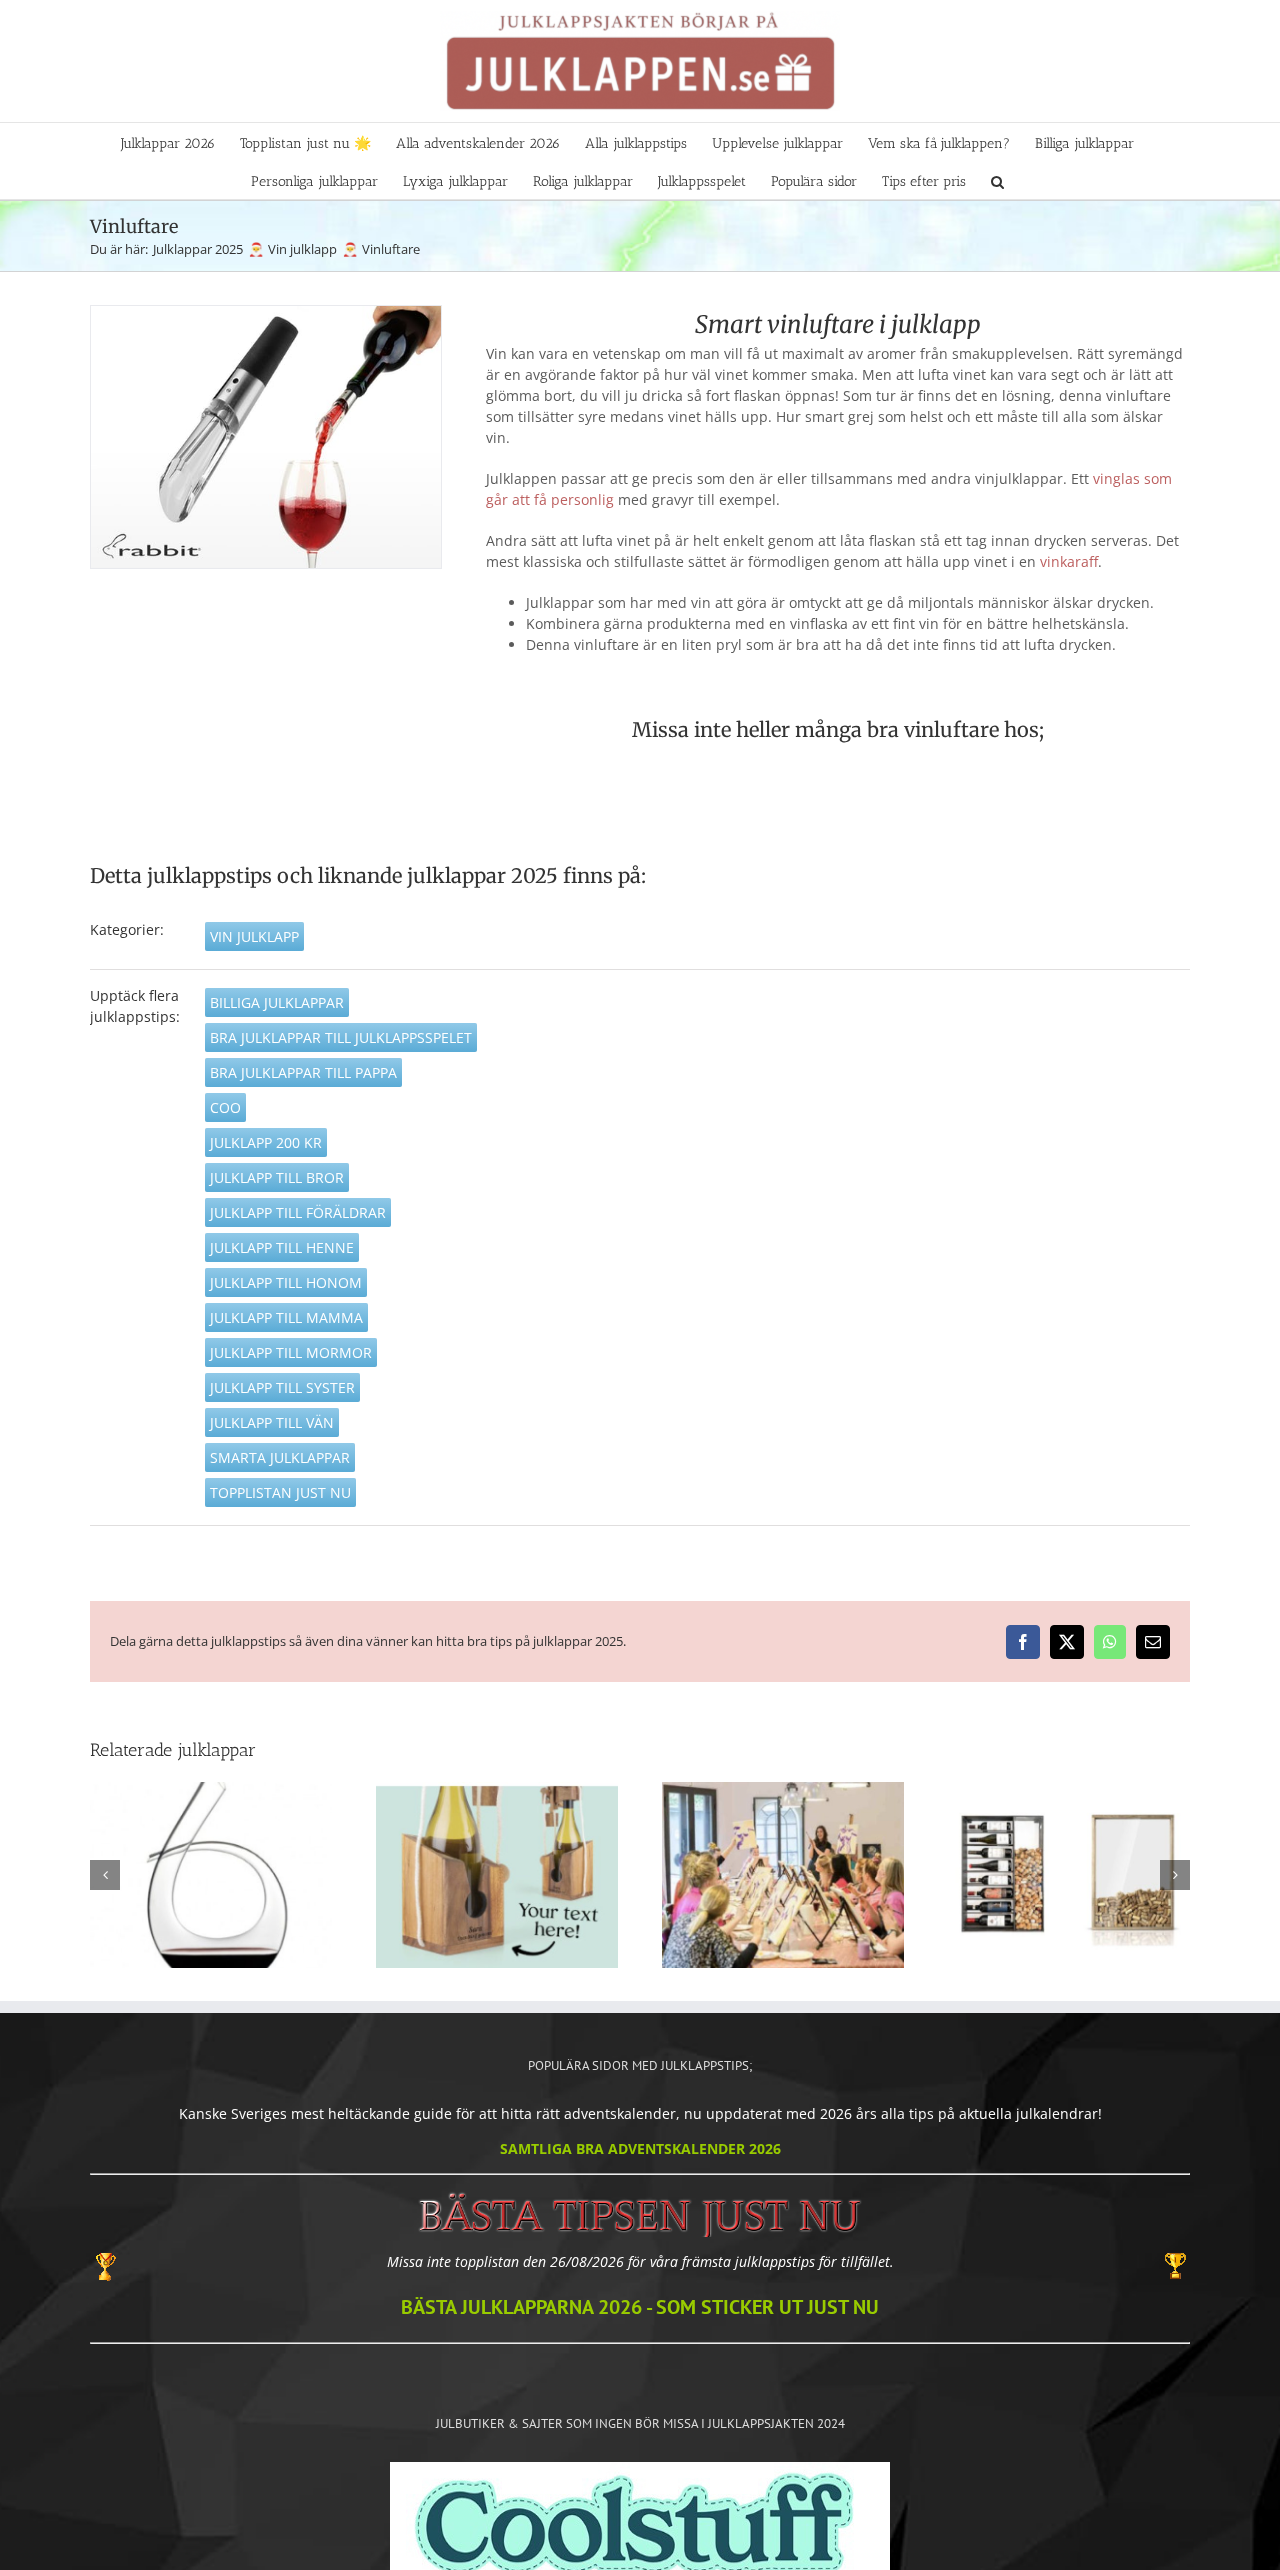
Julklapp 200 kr (266, 1142)
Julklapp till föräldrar (298, 1212)
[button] (997, 180)
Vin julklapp (254, 936)
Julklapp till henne (282, 1247)
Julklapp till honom (286, 1282)
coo (225, 1107)
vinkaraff (1069, 561)
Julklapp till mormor (291, 1352)
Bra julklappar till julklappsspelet (341, 1037)
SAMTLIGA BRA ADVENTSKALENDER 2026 (640, 2148)
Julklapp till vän (272, 1422)
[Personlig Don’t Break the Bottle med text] (497, 1874)
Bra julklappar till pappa (303, 1072)
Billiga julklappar (277, 1002)
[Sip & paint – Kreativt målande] (783, 1874)
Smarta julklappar (280, 1457)
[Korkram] (1069, 1874)
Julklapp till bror (277, 1177)
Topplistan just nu (280, 1492)
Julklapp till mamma (286, 1317)
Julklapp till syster (282, 1387)
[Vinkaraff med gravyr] (211, 1874)
